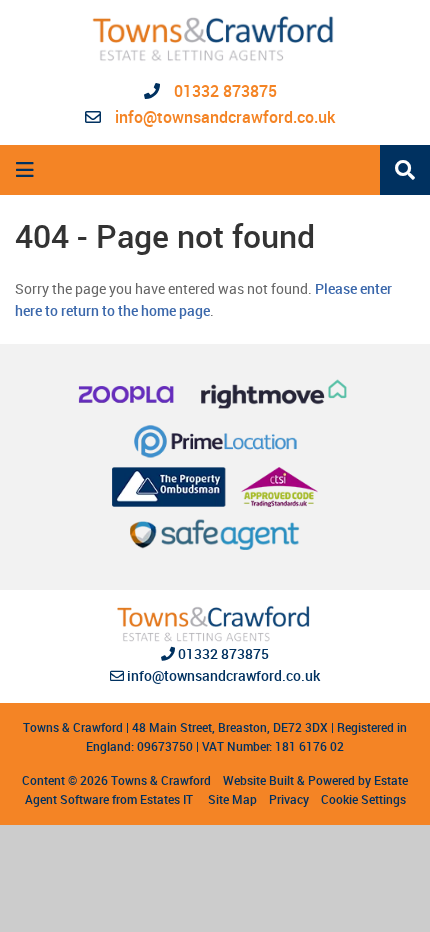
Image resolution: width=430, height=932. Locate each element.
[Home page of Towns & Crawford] (215, 39)
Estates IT (166, 799)
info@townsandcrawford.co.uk (225, 117)
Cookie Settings (363, 799)
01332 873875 (223, 91)
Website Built (258, 780)
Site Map (232, 799)
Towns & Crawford (161, 780)
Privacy (289, 799)
